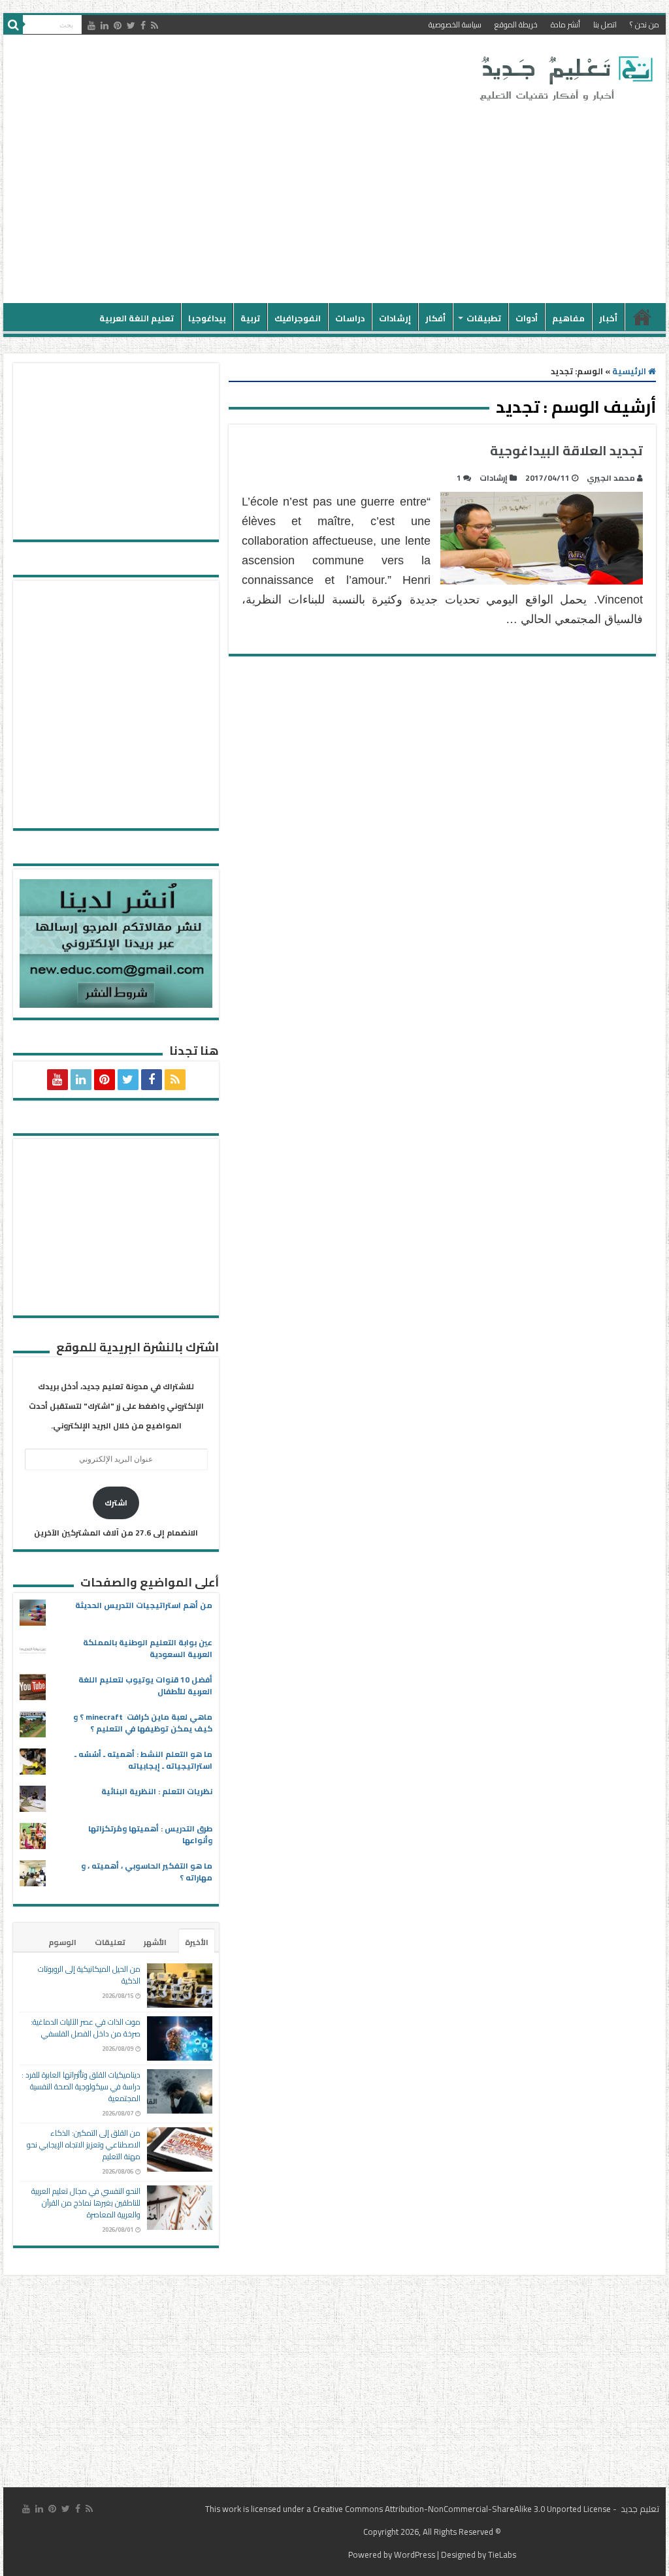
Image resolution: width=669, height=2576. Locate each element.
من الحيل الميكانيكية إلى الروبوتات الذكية (89, 1975)
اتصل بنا (605, 24)
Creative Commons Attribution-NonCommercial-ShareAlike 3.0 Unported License (462, 2509)
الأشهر (155, 1942)
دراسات (350, 318)
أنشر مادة (565, 24)
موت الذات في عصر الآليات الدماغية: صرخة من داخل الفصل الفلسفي (86, 2028)
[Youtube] (91, 25)
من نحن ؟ (645, 24)
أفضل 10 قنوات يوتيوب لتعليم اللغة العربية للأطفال (145, 1685)
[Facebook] (143, 25)
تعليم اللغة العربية (137, 318)
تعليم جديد (639, 2509)
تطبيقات (484, 318)
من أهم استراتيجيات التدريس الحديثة (144, 1605)
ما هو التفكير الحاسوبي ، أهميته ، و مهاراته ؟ (147, 1872)
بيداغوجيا (207, 318)
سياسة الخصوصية (455, 24)
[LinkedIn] (105, 25)
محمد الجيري (611, 478)
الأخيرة (197, 1942)
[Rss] (155, 25)
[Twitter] (131, 25)
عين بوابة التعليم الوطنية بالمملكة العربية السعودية (148, 1648)
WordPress (415, 2554)
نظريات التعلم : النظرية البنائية (157, 1791)
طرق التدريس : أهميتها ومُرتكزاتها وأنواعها (150, 1834)
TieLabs (502, 2554)
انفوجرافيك (298, 318)
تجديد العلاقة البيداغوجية (566, 450)
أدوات (527, 318)
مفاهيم (568, 318)
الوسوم (62, 1942)
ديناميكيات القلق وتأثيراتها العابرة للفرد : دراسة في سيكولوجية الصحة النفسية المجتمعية (81, 2086)
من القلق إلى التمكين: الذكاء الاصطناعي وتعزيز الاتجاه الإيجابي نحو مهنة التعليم (84, 2145)
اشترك (116, 1503)
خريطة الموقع (516, 24)
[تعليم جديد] (564, 78)
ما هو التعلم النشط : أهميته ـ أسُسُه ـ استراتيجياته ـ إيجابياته (143, 1760)
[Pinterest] (118, 25)
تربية (250, 318)
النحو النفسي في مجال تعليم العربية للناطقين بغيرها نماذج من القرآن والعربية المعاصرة (86, 2203)
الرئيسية (642, 317)
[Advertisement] (251, 199)
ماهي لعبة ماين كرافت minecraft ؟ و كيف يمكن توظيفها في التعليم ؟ (143, 1723)
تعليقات (110, 1942)
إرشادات (395, 318)
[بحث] (13, 25)
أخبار (608, 318)
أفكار (435, 318)
